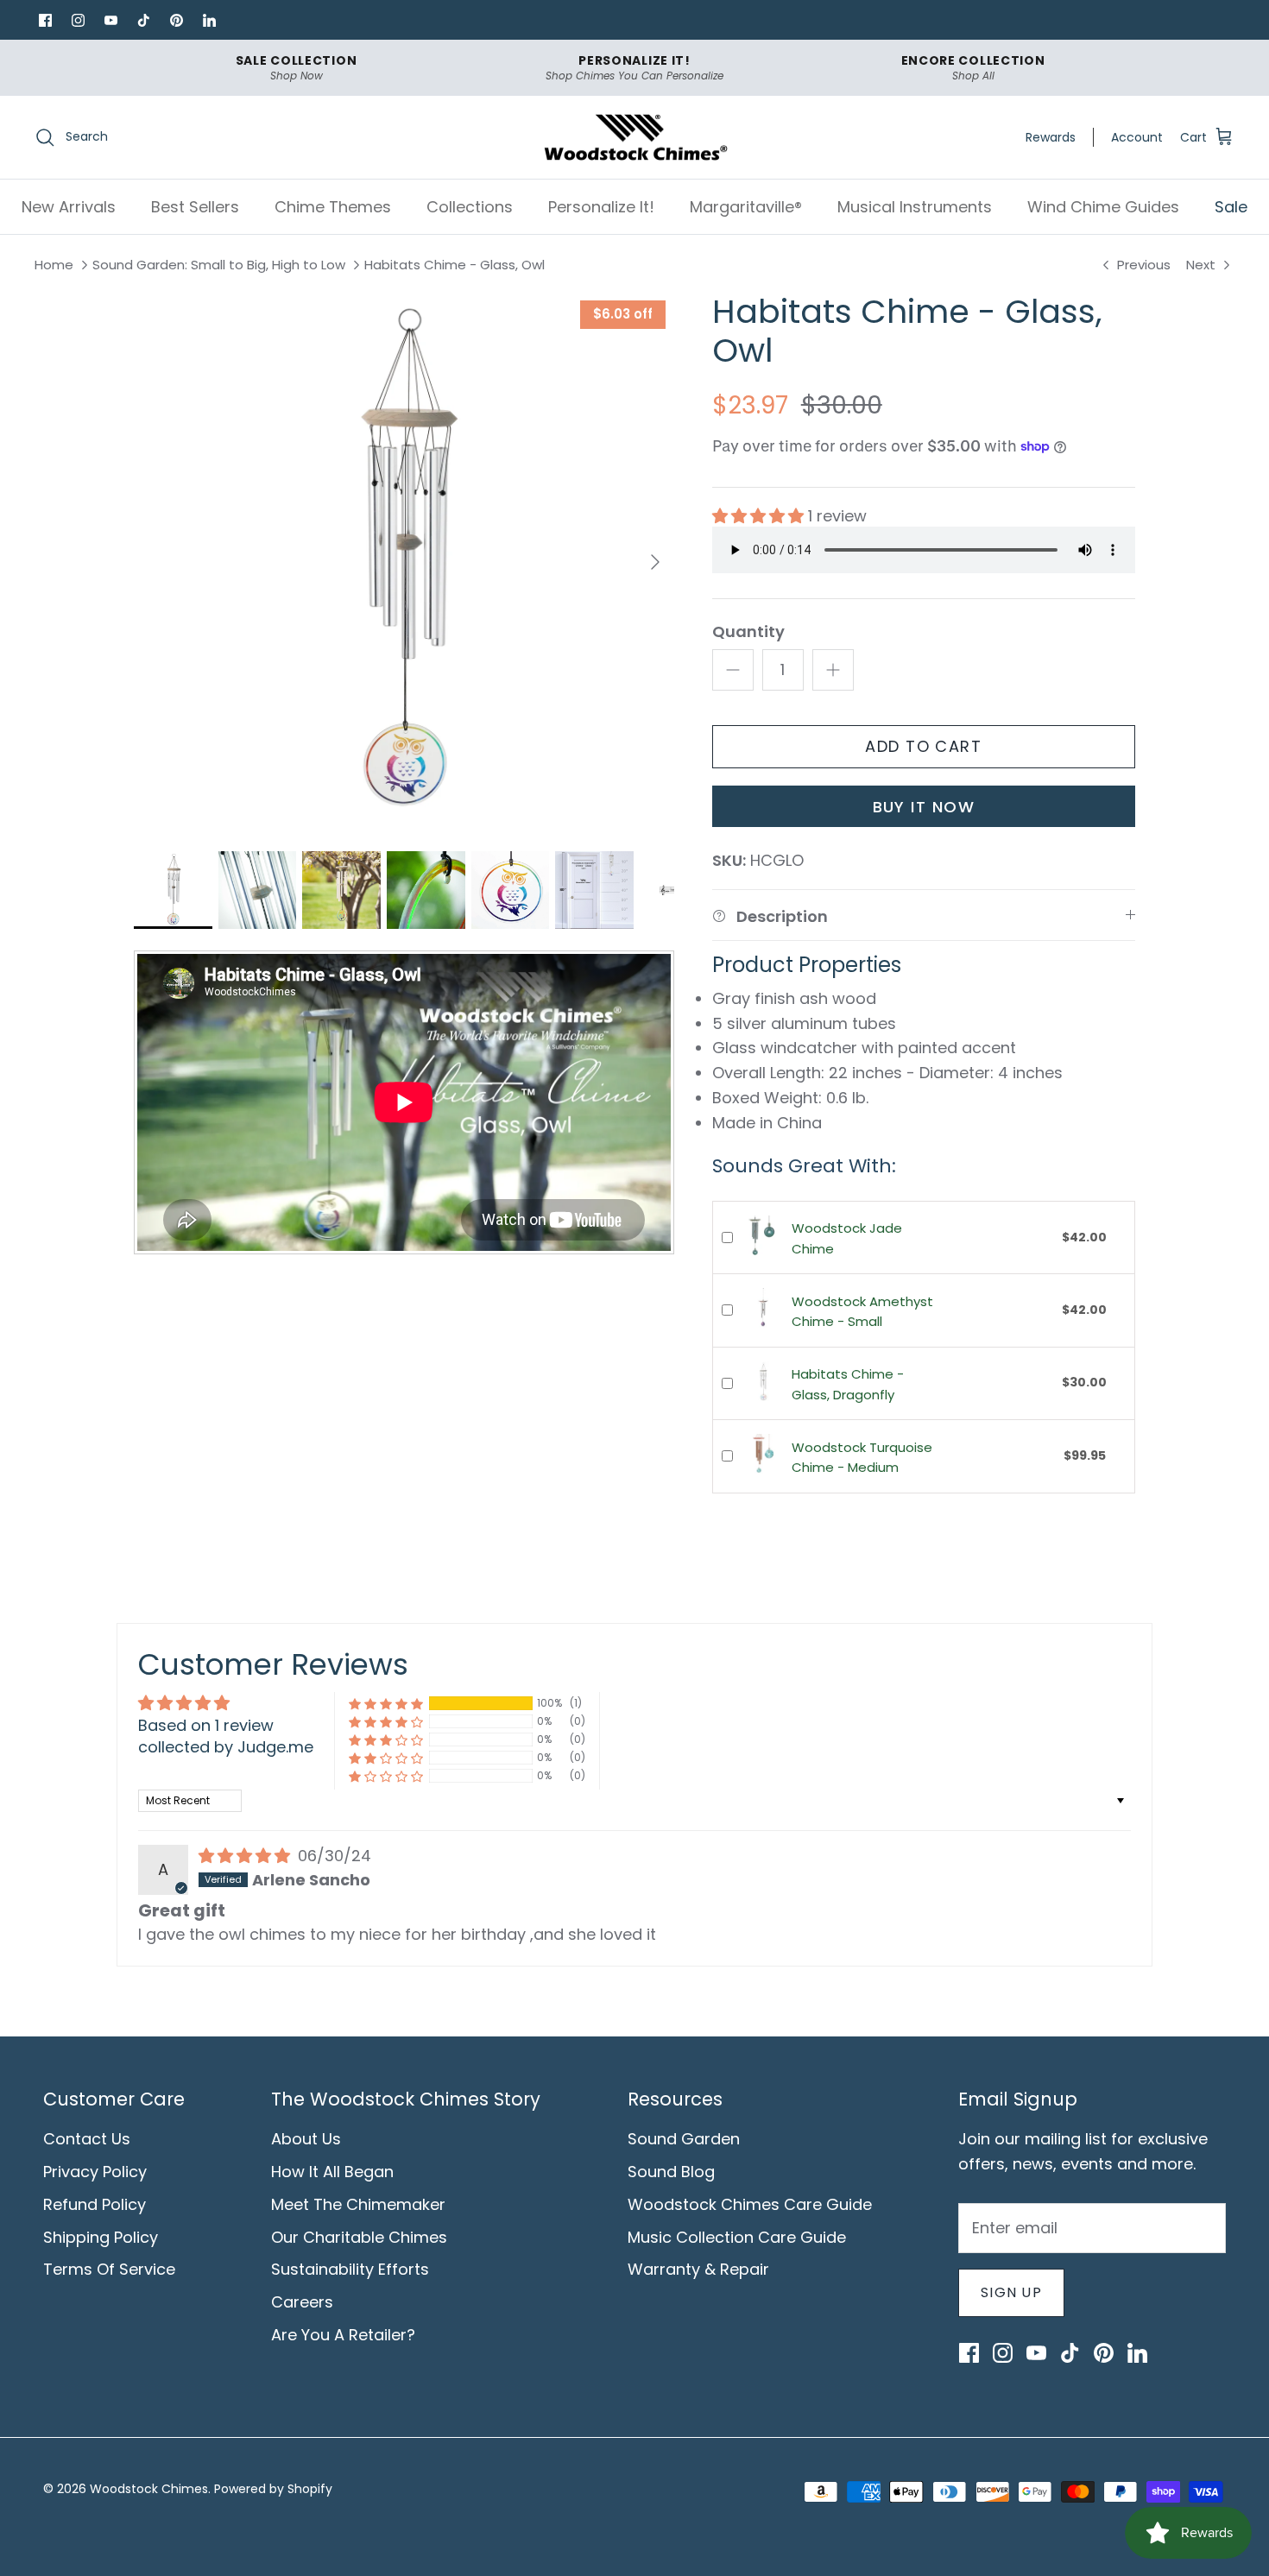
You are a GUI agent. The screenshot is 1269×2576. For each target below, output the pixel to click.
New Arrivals (69, 207)
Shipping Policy (101, 2237)
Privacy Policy (95, 2172)
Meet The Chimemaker (358, 2204)
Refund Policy (95, 2204)
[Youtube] (110, 20)
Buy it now (924, 807)
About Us (306, 2139)
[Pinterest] (176, 20)
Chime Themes (333, 207)
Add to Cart (923, 746)
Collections (470, 207)
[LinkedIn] (209, 20)
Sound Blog (671, 2172)
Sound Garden (684, 2139)
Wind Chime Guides (1103, 207)
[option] (404, 562)
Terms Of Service (109, 2269)
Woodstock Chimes (149, 2489)
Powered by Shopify (273, 2489)
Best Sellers (195, 207)
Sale (1231, 207)
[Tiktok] (143, 20)
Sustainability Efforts (350, 2269)
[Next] (655, 562)
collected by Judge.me (226, 1747)
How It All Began (332, 2172)
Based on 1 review (206, 1725)
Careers (302, 2302)
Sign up (1011, 2292)
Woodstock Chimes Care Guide (750, 2204)
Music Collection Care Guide (737, 2237)
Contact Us (87, 2139)
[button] (760, 516)
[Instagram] (78, 20)
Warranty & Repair (698, 2269)
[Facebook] (45, 20)
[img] (246, 1856)
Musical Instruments (915, 207)
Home (54, 265)
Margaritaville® (746, 207)
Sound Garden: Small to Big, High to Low (219, 265)
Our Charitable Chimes (359, 2237)
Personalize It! (601, 207)
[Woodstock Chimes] (635, 138)
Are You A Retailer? (343, 2335)
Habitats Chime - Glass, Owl (455, 265)
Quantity (748, 631)
